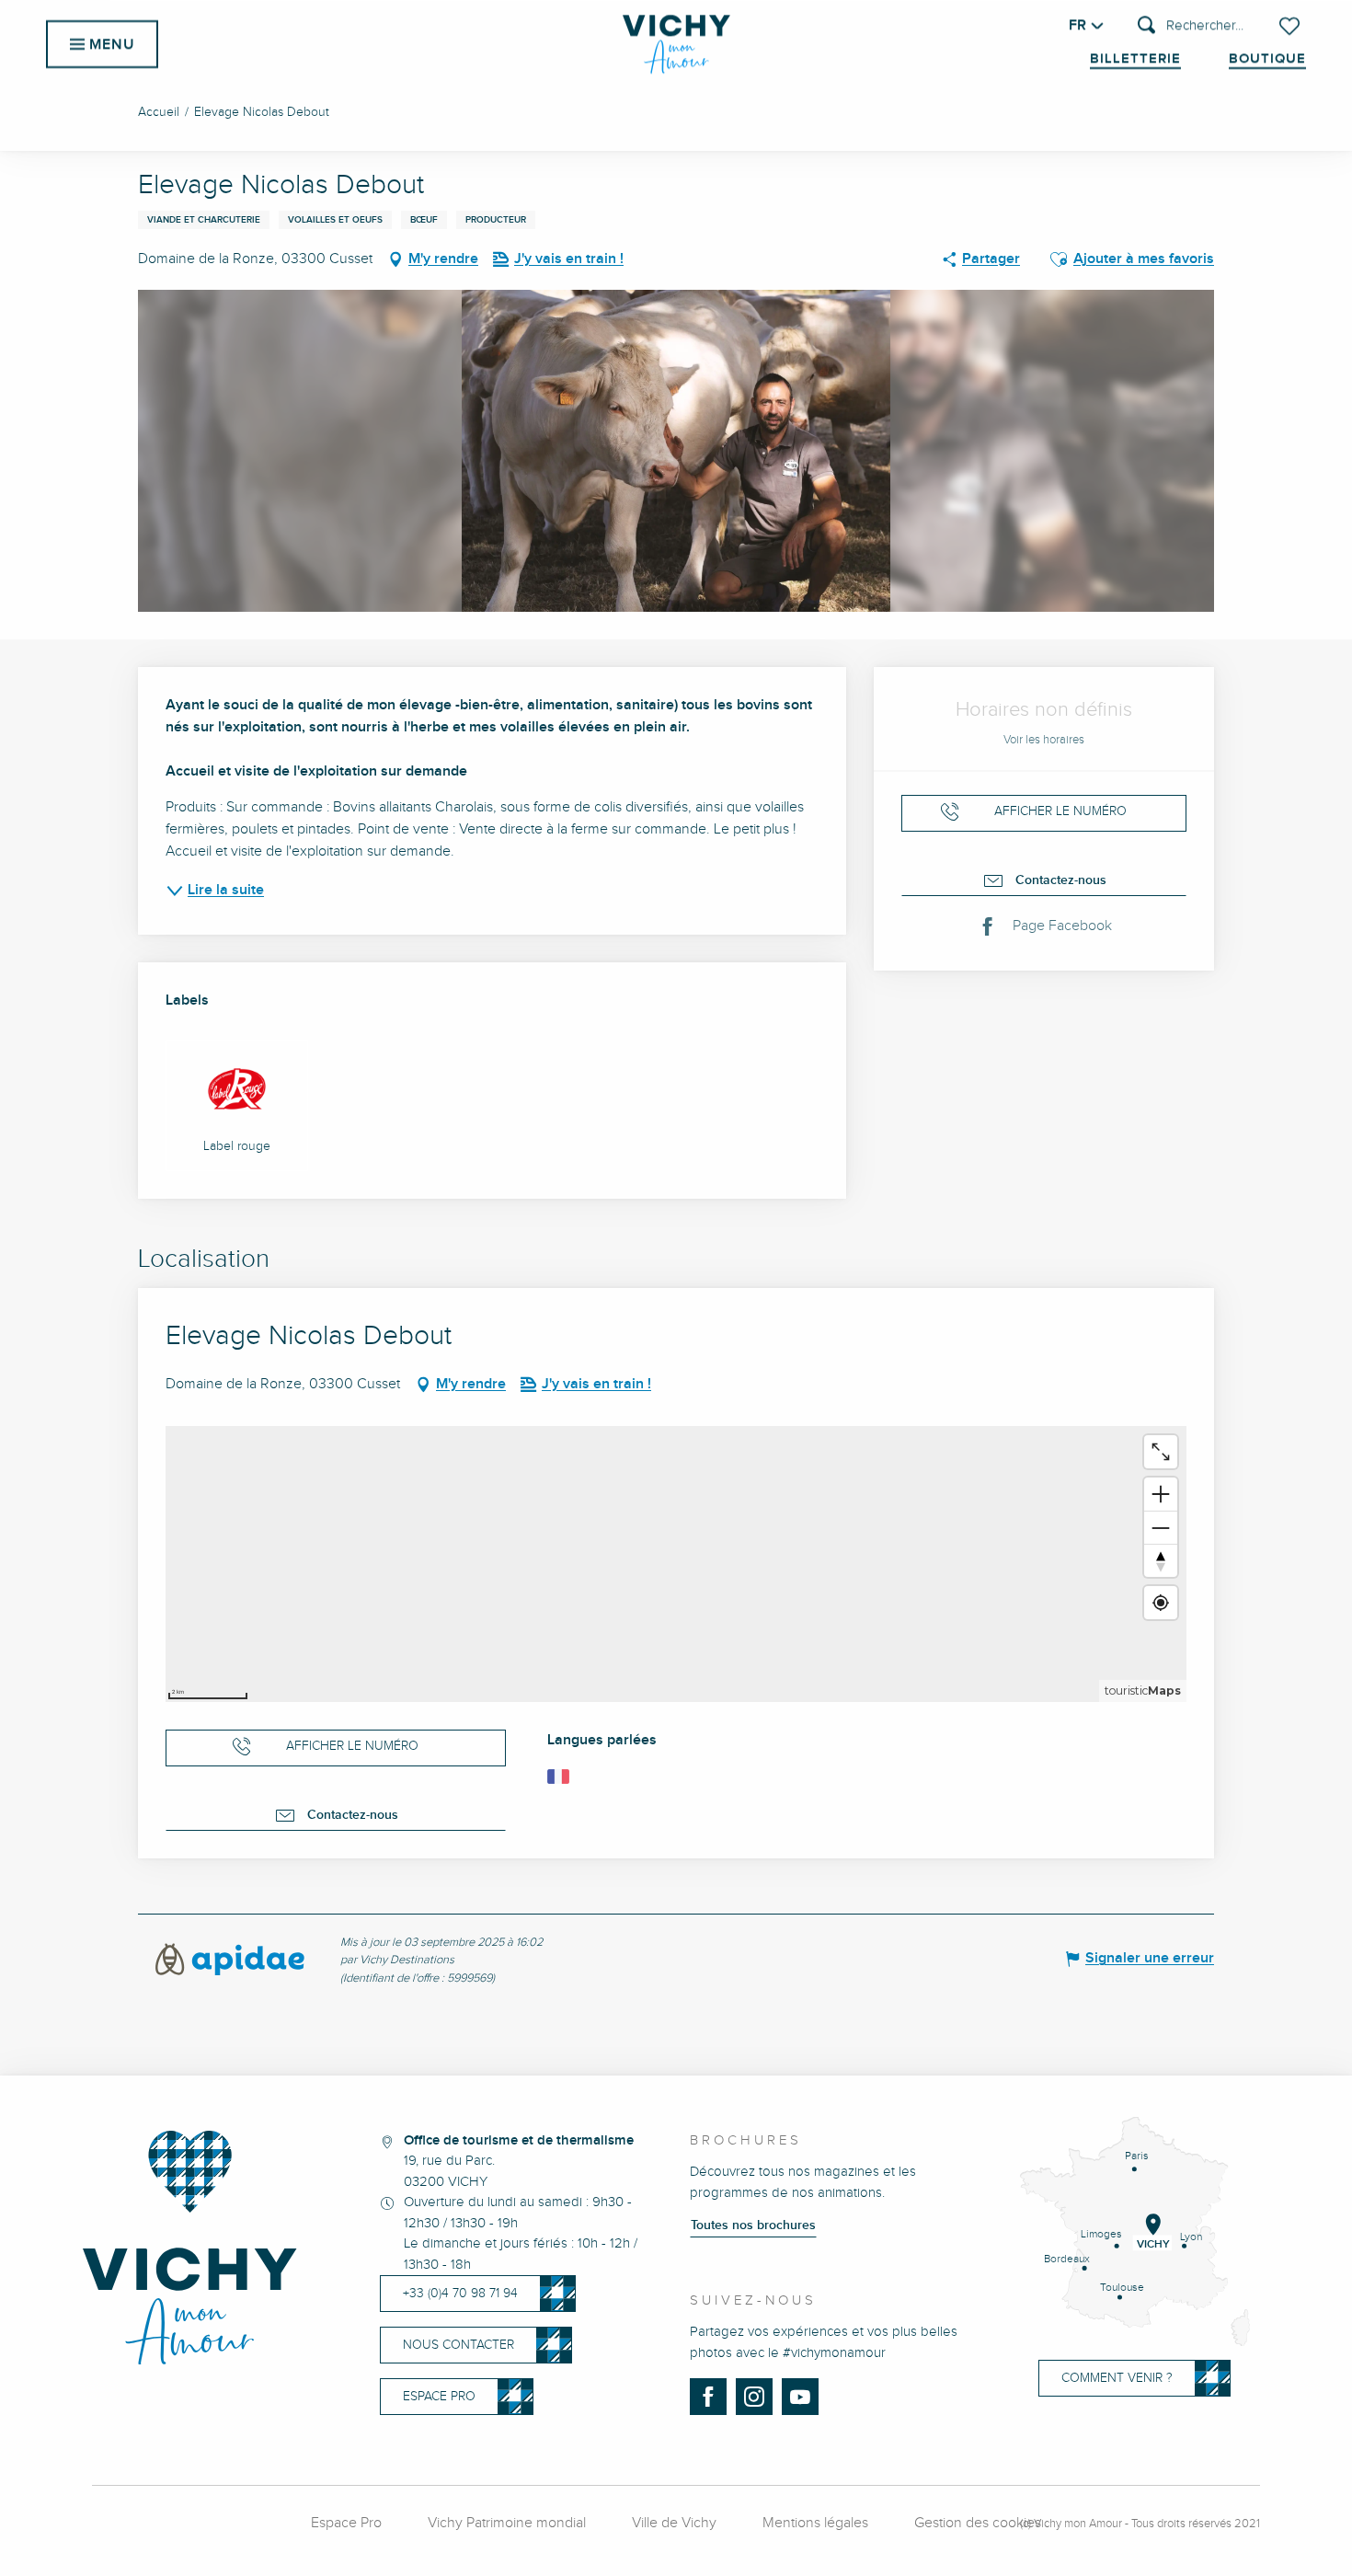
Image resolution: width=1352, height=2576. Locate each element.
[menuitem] (676, 44)
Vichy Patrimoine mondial (507, 2523)
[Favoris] (1291, 26)
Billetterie (1135, 59)
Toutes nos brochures (753, 2225)
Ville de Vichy (674, 2523)
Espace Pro (346, 2523)
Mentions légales (815, 2523)
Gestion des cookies (978, 2523)
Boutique (1267, 59)
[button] (1191, 26)
